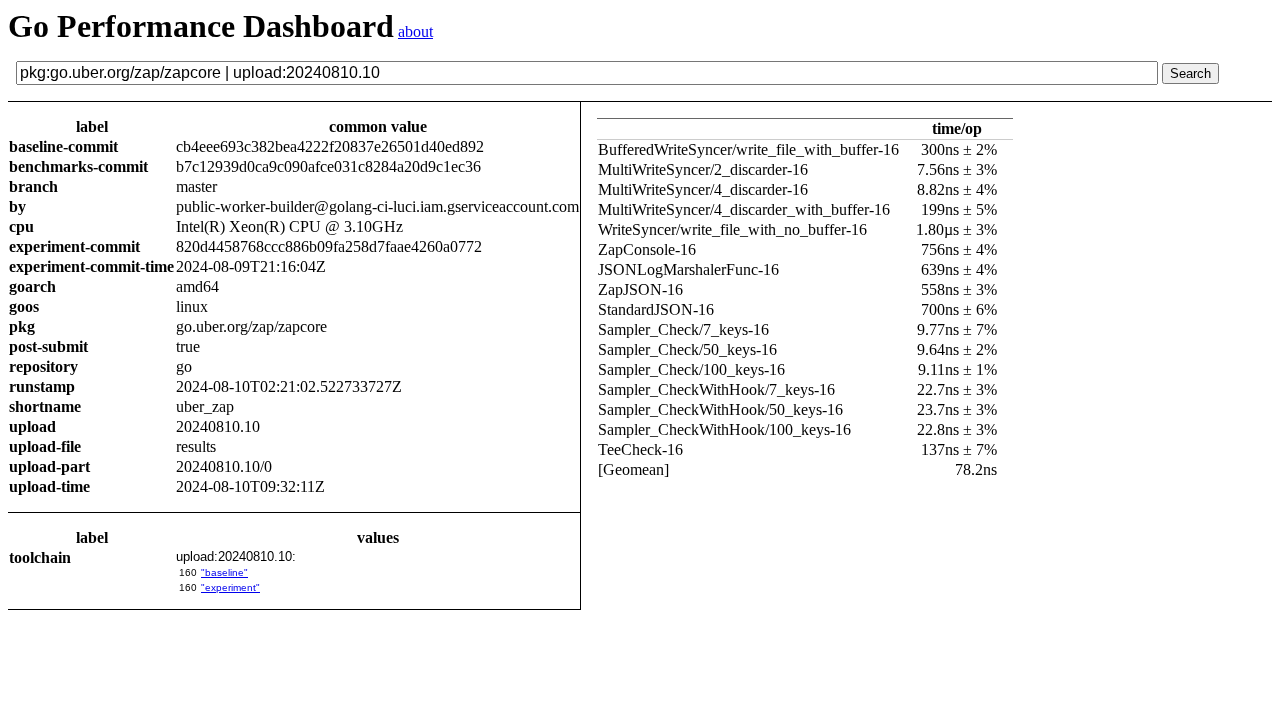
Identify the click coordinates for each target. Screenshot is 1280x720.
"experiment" (230, 587)
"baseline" (224, 572)
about (415, 31)
